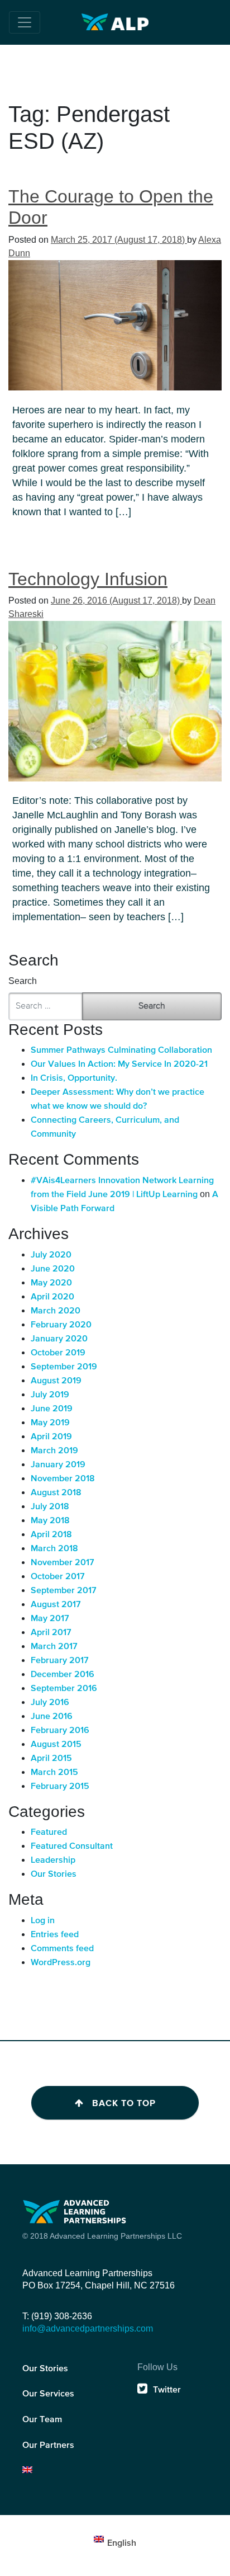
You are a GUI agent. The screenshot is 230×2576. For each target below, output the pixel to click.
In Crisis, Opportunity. (74, 1079)
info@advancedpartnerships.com (88, 2328)
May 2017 (50, 1619)
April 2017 (51, 1633)
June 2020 (53, 1269)
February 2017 (60, 1661)
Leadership (53, 1861)
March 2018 (54, 1549)
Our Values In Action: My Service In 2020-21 (119, 1065)
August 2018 (56, 1493)
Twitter (167, 2390)
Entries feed (55, 1935)
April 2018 (51, 1535)
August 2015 (56, 1745)
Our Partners (48, 2446)
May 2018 (50, 1521)
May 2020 (51, 1283)
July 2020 (51, 1255)
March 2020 (56, 1311)
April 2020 (52, 1297)
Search (23, 981)
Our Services (48, 2394)
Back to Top (124, 2103)
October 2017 (58, 1577)
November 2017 (63, 1563)
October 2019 (58, 1353)
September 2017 (64, 1591)
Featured (49, 1833)
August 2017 (56, 1605)
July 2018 (50, 1507)
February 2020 (61, 1325)
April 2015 (51, 1759)
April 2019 (51, 1437)
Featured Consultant (72, 1847)
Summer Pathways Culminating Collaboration (121, 1051)
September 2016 (64, 1689)
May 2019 (50, 1423)
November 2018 (63, 1479)
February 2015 (60, 1787)
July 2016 (50, 1703)
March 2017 (54, 1647)
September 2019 (64, 1367)
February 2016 (60, 1731)
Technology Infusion (88, 579)
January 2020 (59, 1339)
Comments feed (62, 1949)
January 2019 (58, 1465)
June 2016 (52, 1717)
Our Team (42, 2420)
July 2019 (50, 1395)
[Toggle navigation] (25, 22)
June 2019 (52, 1409)
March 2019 (54, 1451)
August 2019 (56, 1381)
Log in (43, 1921)
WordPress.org (61, 1963)
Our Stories (54, 1875)
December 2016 (63, 1675)
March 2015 (54, 1773)
